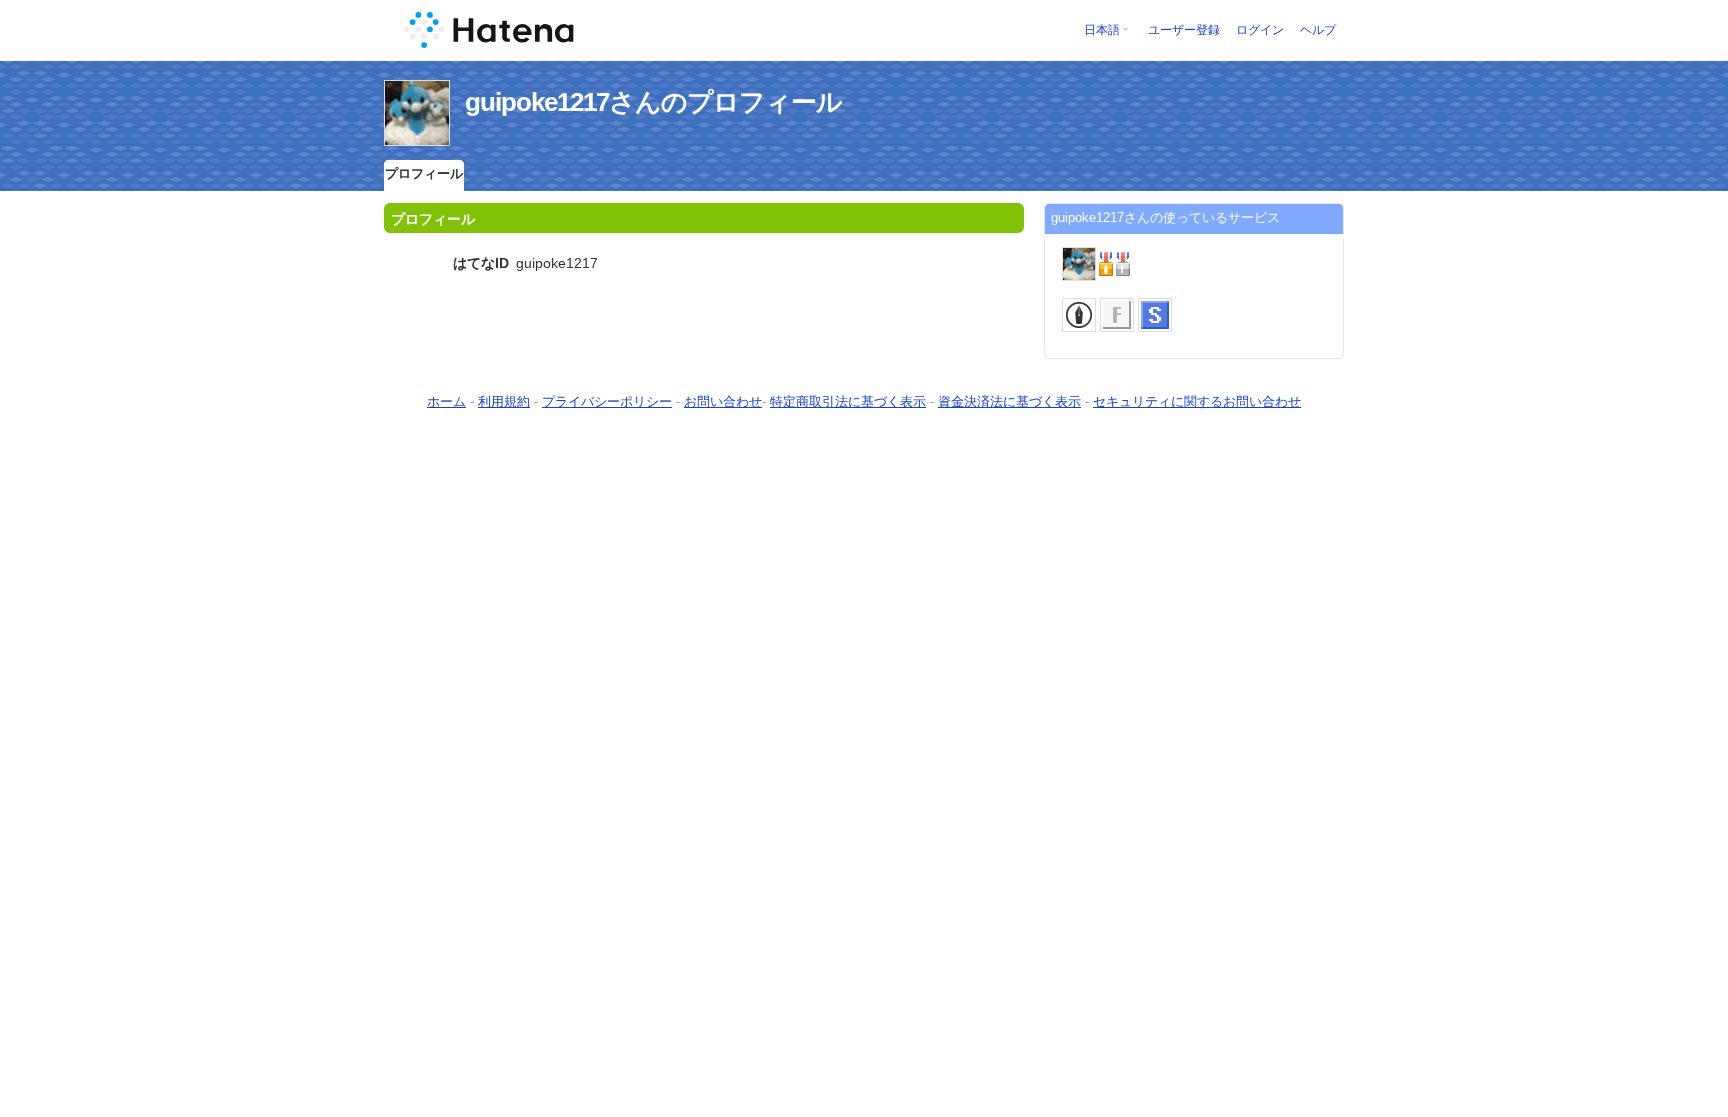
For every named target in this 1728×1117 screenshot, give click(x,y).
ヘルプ (1318, 30)
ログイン (1260, 30)
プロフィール (424, 173)
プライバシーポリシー (607, 401)
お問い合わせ (723, 401)
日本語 (1102, 30)
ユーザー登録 (1184, 30)
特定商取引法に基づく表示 (848, 401)
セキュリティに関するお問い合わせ (1197, 401)
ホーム (446, 401)
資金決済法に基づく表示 (1009, 401)
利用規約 (504, 401)
